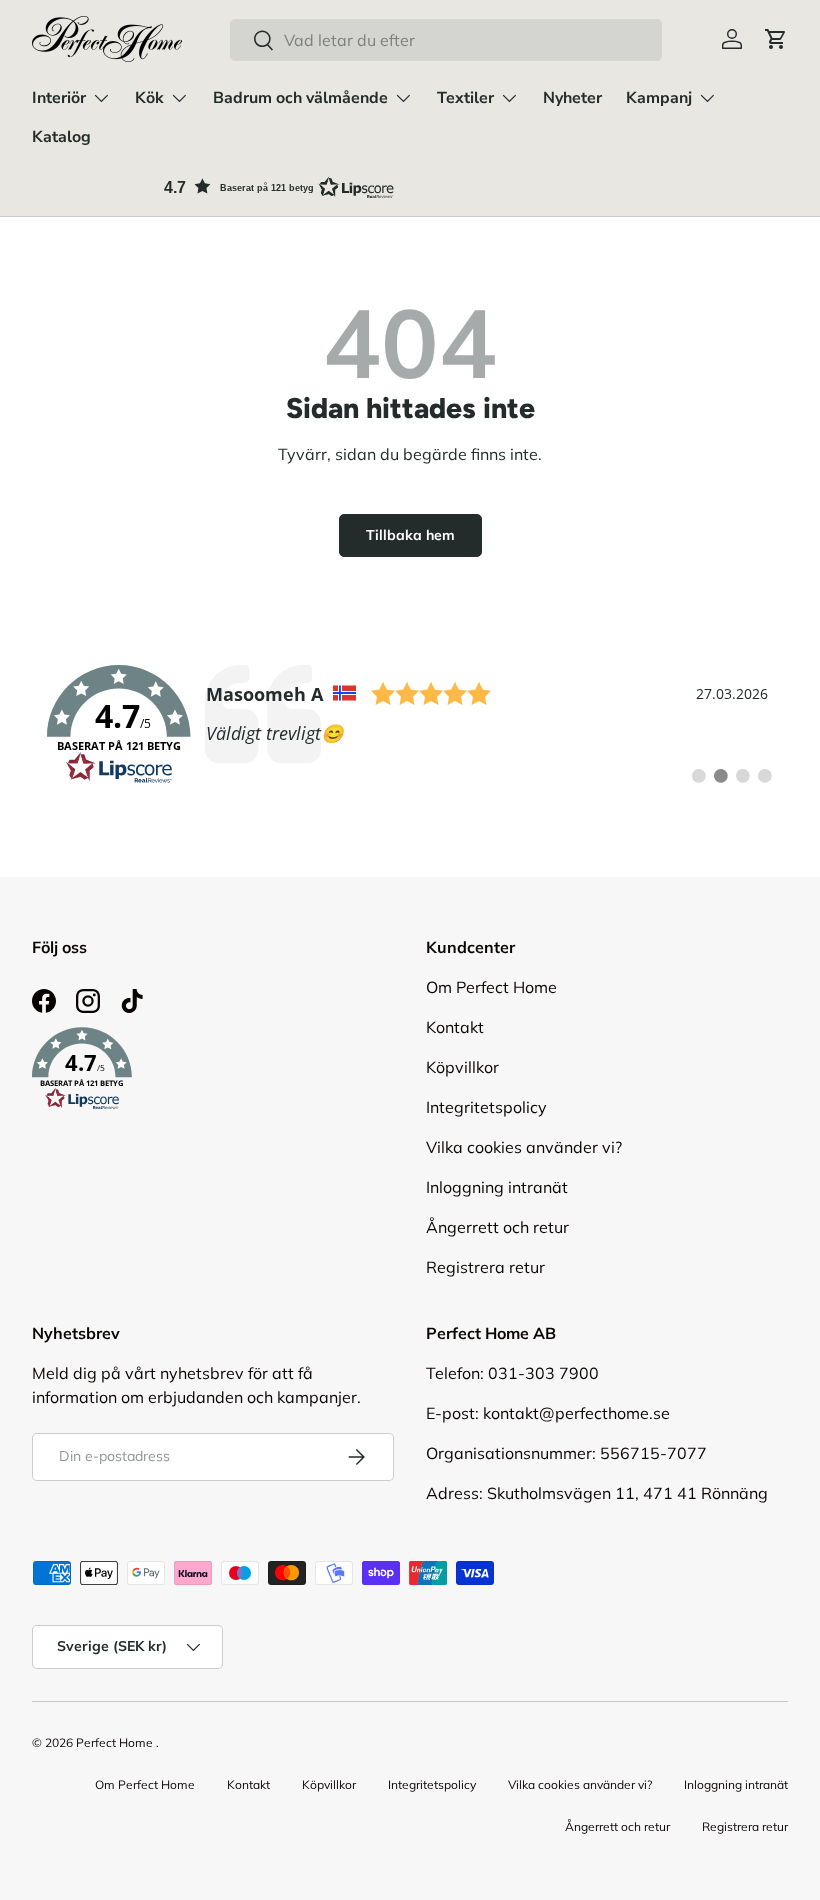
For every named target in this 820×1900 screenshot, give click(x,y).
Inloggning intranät (497, 1187)
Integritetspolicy (486, 1107)
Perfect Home (114, 1742)
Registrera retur (485, 1267)
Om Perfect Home (491, 987)
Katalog (61, 137)
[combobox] (445, 40)
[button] (776, 39)
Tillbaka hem (410, 535)
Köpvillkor (462, 1067)
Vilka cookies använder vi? (524, 1147)
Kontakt (455, 1027)
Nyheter (572, 98)
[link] (410, 725)
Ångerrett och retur (497, 1227)
